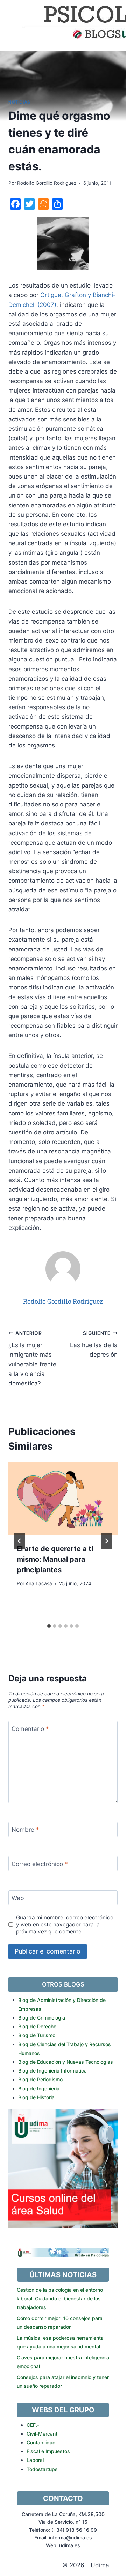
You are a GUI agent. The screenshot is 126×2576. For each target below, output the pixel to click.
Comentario (30, 1729)
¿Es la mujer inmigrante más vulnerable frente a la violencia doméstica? (32, 1359)
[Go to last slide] (20, 1541)
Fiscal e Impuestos (48, 2451)
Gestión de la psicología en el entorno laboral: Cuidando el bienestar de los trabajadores (60, 2298)
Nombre (25, 1830)
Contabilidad (41, 2442)
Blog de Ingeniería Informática (52, 2071)
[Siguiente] (106, 1541)
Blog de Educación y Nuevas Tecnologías (66, 2062)
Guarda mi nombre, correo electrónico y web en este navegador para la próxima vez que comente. (65, 1925)
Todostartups (42, 2469)
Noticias (19, 102)
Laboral (35, 2460)
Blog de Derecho (37, 2026)
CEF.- (33, 2425)
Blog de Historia (36, 2097)
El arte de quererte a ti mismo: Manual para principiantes (55, 1559)
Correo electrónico (40, 1864)
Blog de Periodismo (40, 2079)
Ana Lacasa (39, 1583)
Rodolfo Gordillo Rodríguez (47, 183)
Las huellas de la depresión (94, 1344)
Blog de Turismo (37, 2035)
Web (18, 1898)
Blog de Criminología (42, 2018)
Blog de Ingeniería (39, 2089)
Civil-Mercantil (43, 2434)
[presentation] (63, 1498)
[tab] (49, 1626)
